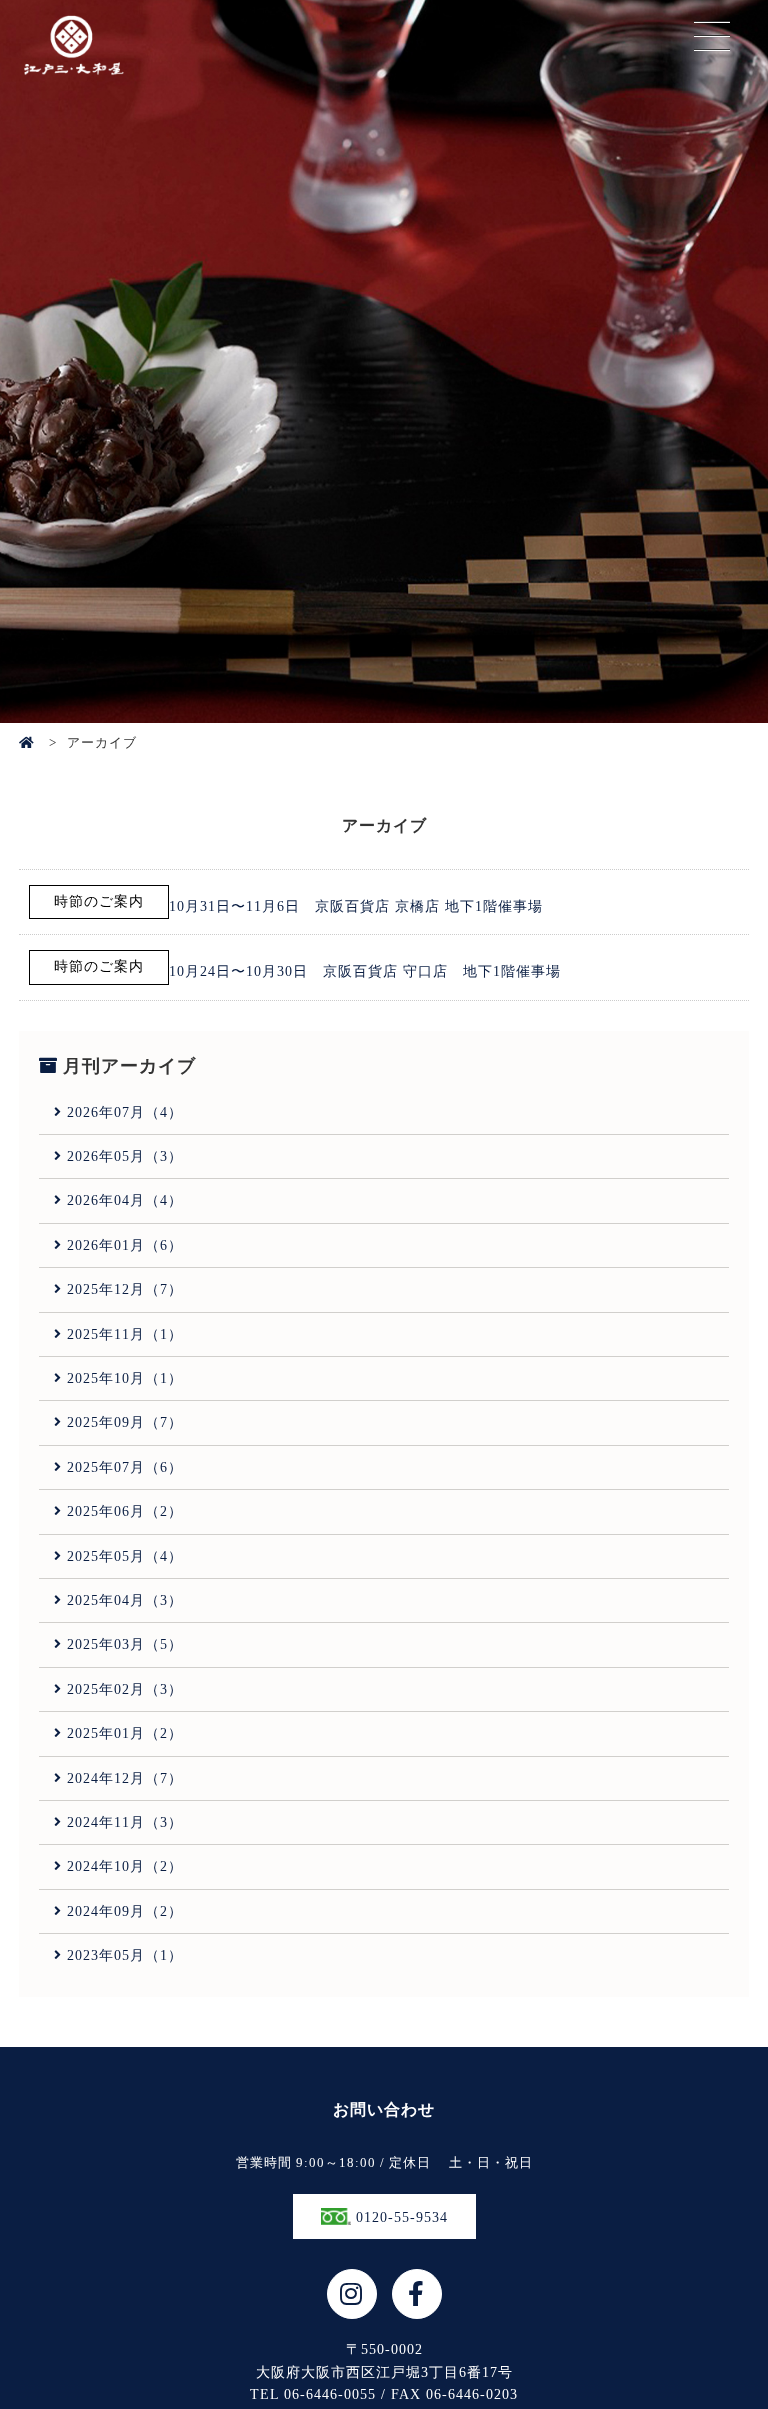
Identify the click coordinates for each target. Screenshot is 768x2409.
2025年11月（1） (125, 1334)
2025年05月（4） (125, 1556)
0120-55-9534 (399, 2217)
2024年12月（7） (125, 1778)
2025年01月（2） (125, 1733)
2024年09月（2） (125, 1911)
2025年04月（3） (125, 1600)
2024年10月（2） (125, 1866)
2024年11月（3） (125, 1822)
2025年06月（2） (125, 1511)
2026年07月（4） (125, 1112)
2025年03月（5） (125, 1644)
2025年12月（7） (125, 1289)
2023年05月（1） (125, 1955)
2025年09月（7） (125, 1422)
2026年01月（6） (125, 1245)
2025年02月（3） (125, 1689)
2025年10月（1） (125, 1378)
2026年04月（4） (125, 1200)
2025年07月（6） (125, 1467)
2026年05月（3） (125, 1156)
